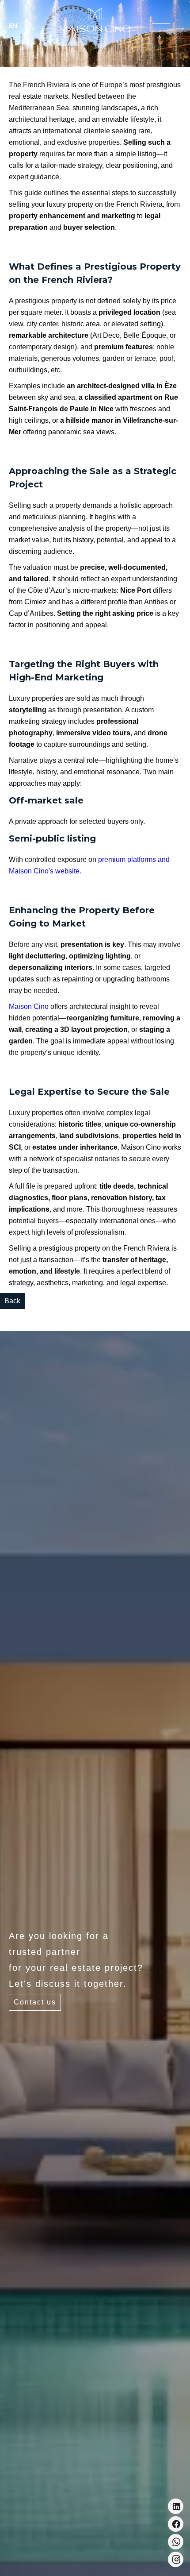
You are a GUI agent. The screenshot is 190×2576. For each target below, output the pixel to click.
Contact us (35, 2002)
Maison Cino (29, 1006)
